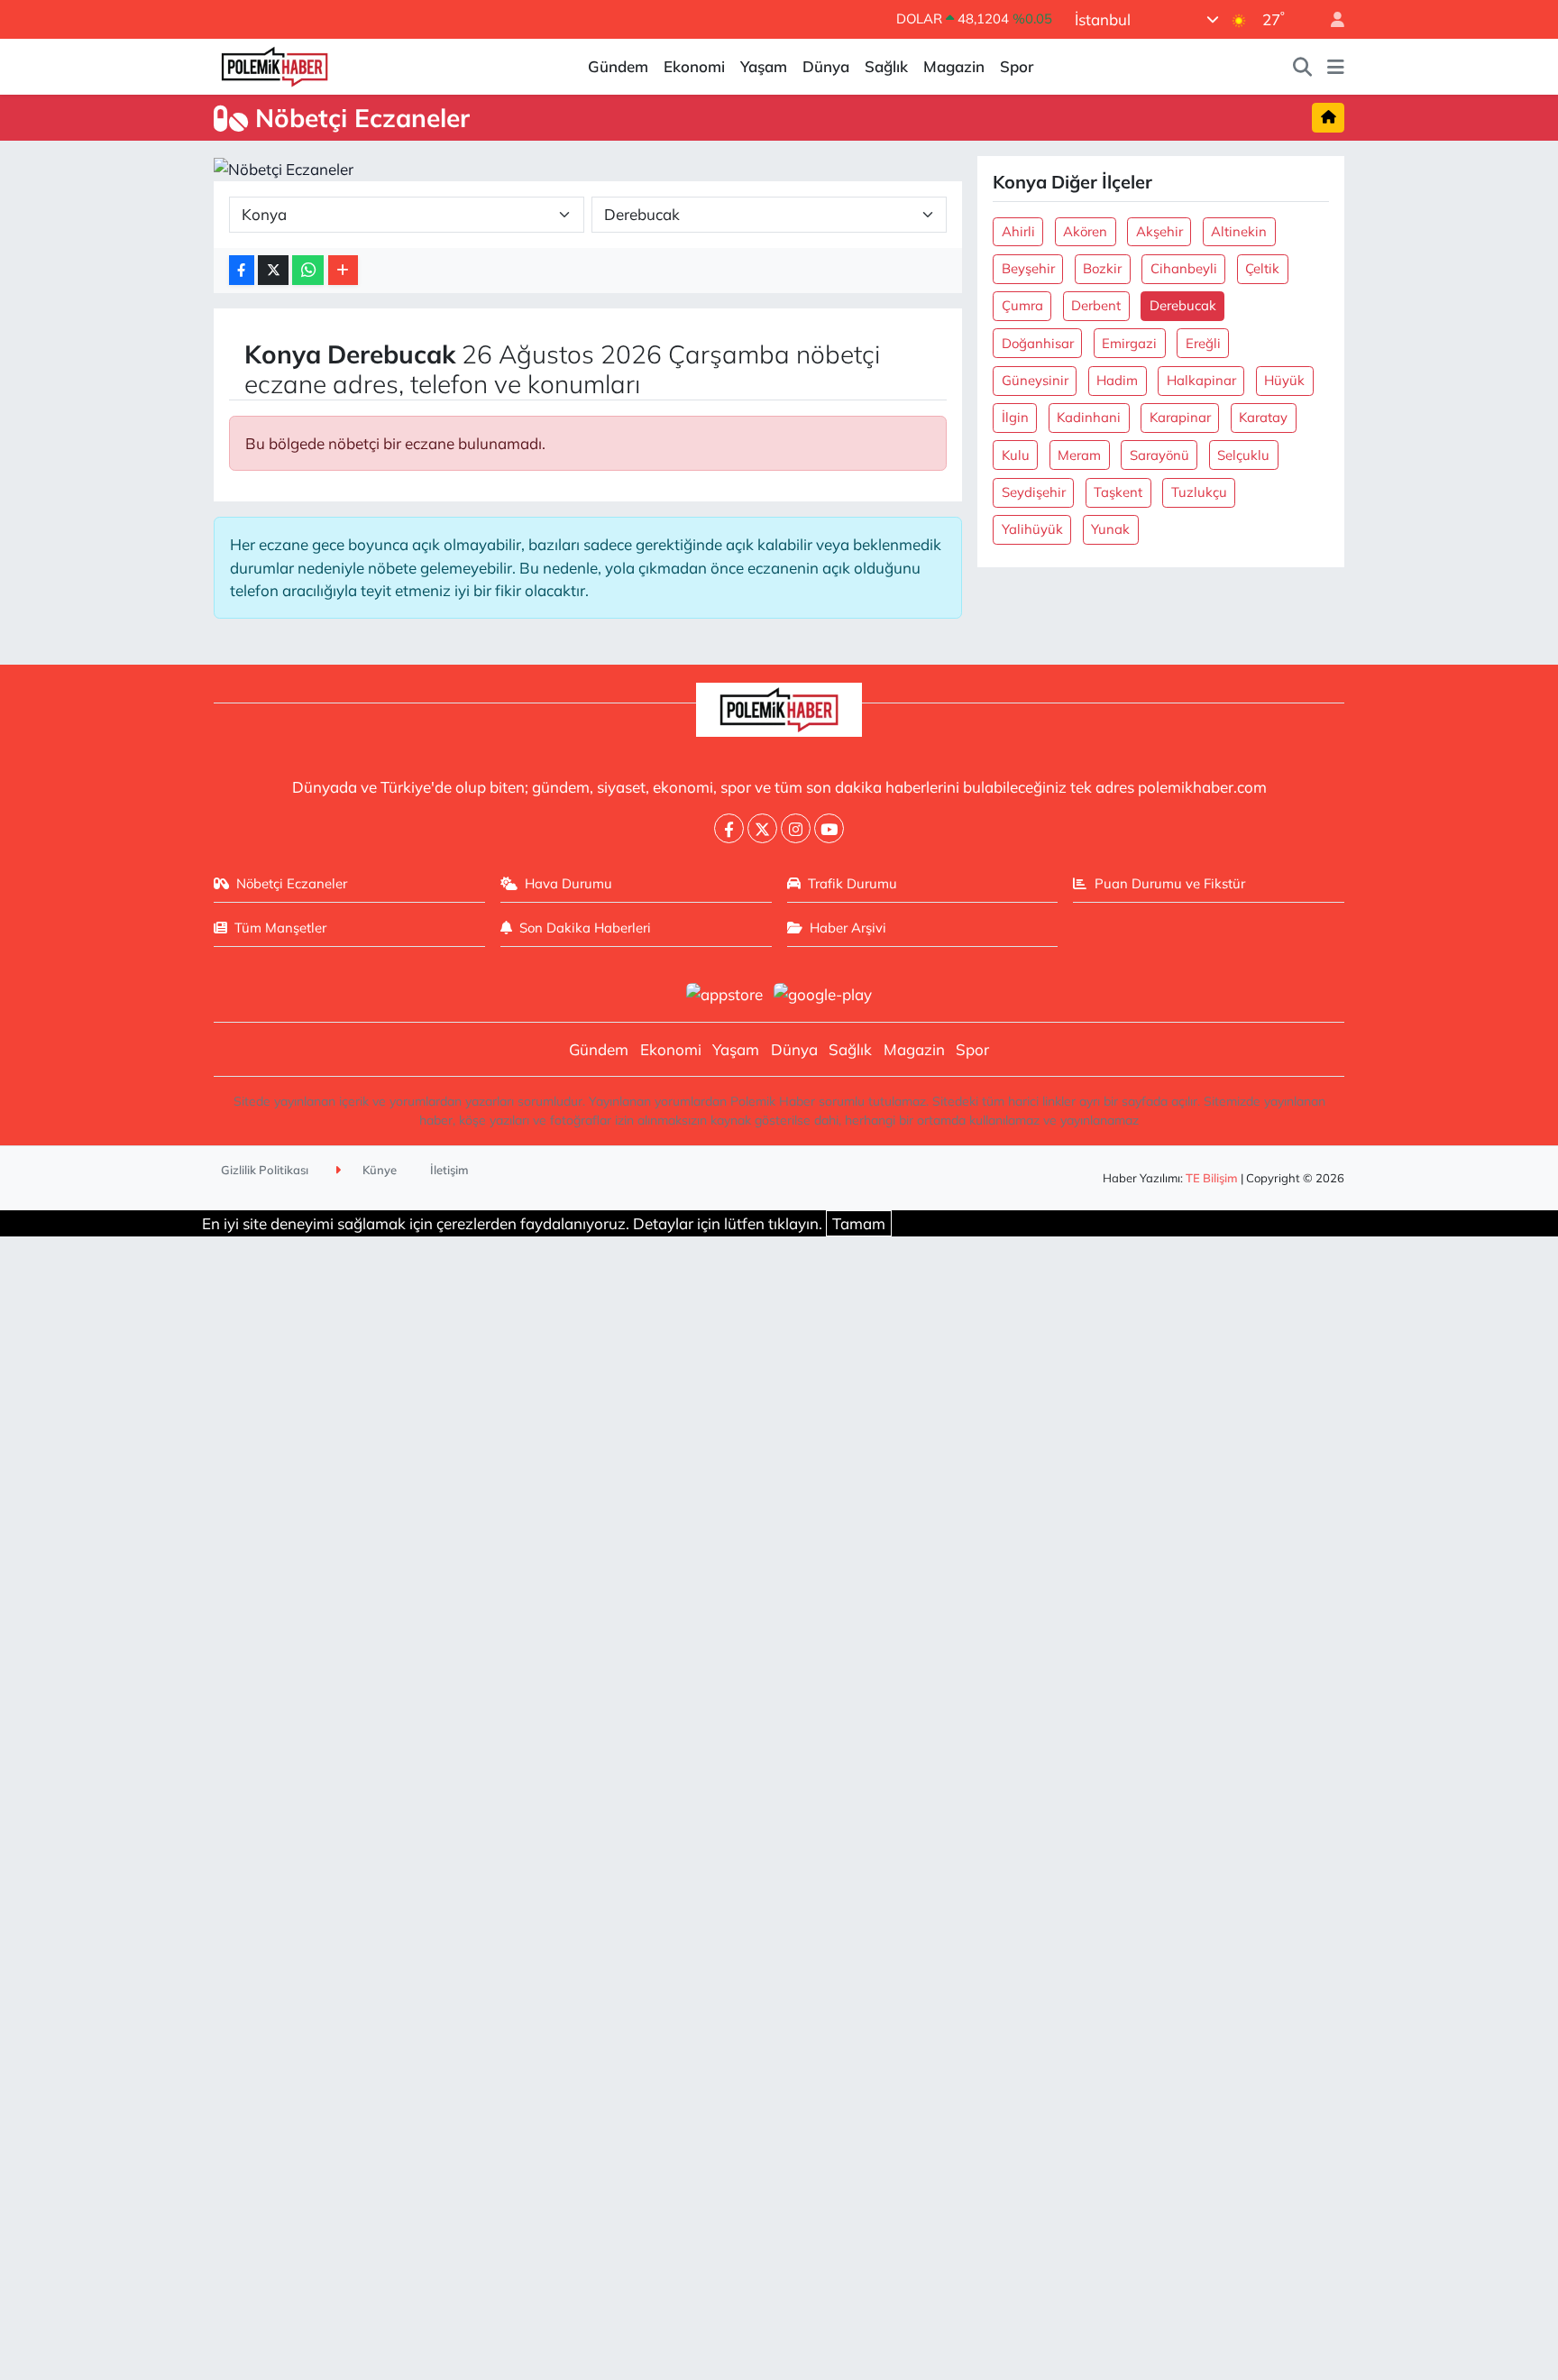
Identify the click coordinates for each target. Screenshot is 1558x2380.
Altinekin (1239, 231)
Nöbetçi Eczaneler (292, 883)
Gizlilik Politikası (265, 1170)
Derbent (1096, 305)
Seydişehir (1034, 492)
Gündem (618, 66)
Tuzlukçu (1199, 492)
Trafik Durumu (852, 883)
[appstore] (724, 992)
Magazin (954, 66)
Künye (378, 1170)
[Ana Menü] (1336, 67)
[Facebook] (729, 828)
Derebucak (1183, 305)
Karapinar (1180, 417)
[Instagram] (796, 828)
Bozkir (1102, 268)
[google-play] (823, 992)
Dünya (826, 66)
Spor (1017, 66)
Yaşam (764, 66)
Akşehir (1159, 231)
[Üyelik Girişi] (1330, 19)
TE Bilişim (1212, 1178)
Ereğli (1203, 343)
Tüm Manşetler (280, 928)
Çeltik (1262, 268)
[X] (762, 828)
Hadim (1117, 380)
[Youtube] (829, 828)
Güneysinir (1035, 380)
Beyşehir (1028, 268)
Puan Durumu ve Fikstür (1170, 883)
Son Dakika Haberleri (585, 928)
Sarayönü (1159, 455)
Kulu (1016, 455)
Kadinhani (1089, 417)
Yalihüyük (1032, 529)
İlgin (1015, 417)
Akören (1085, 231)
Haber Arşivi (848, 928)
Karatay (1263, 417)
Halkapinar (1201, 380)
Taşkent (1118, 492)
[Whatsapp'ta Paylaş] (308, 270)
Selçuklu (1243, 455)
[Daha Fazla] (343, 270)
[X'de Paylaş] (273, 270)
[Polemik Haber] (275, 64)
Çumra (1022, 305)
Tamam (859, 1223)
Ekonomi (694, 66)
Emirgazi (1129, 343)
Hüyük (1284, 380)
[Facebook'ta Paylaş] (242, 270)
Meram (1079, 455)
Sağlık (886, 66)
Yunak (1110, 529)
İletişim (449, 1170)
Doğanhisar (1038, 343)
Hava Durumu (568, 883)
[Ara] (1303, 67)
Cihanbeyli (1184, 268)
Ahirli (1018, 231)
